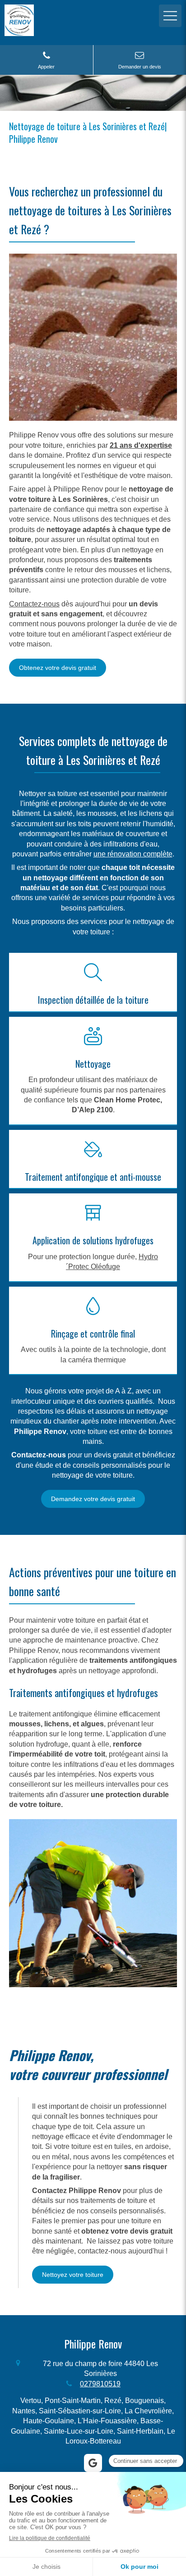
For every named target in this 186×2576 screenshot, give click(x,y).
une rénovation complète (133, 854)
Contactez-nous (34, 604)
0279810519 (100, 2384)
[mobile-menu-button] (170, 16)
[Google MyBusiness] (93, 2463)
